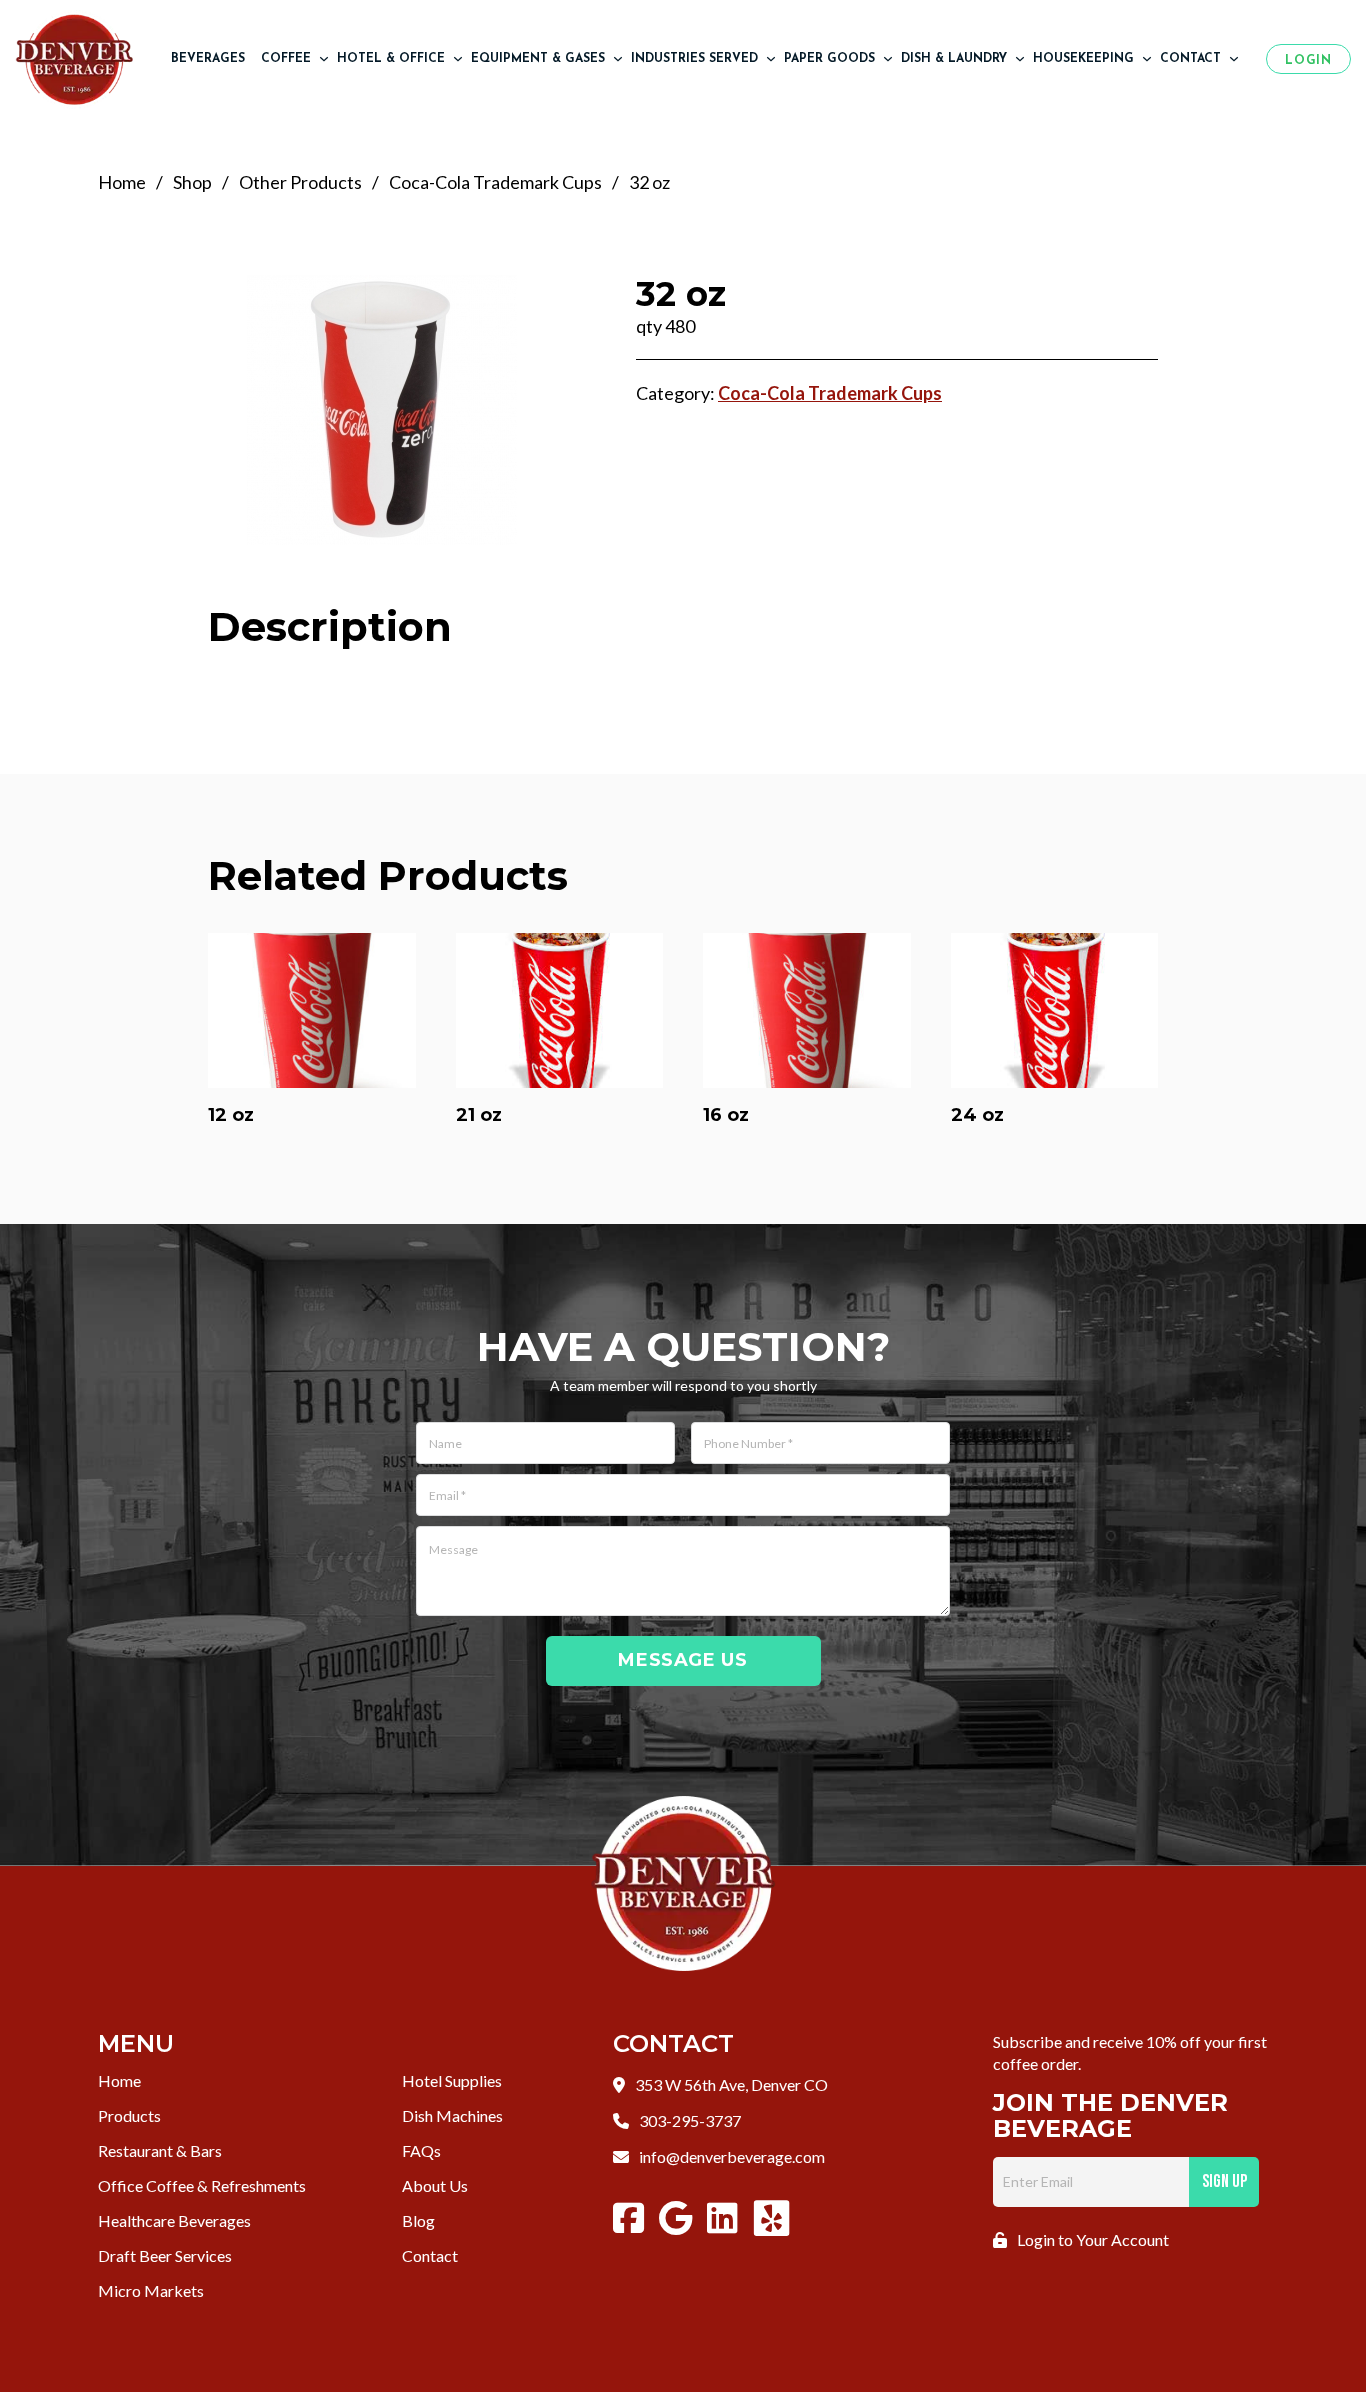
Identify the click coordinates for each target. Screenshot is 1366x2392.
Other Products (300, 182)
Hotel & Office (391, 59)
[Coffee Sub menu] (324, 59)
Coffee (286, 59)
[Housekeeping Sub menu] (1147, 59)
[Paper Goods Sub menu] (888, 59)
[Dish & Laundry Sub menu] (1020, 59)
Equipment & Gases (538, 59)
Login (1308, 61)
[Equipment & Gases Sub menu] (618, 59)
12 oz (231, 1115)
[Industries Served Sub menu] (771, 59)
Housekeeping (1083, 59)
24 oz (977, 1115)
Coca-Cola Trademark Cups (495, 182)
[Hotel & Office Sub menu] (458, 59)
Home (122, 182)
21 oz (479, 1115)
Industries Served (694, 59)
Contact (1190, 59)
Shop (192, 182)
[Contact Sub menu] (1234, 59)
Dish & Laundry (954, 59)
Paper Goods (829, 59)
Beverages (208, 59)
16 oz (726, 1115)
